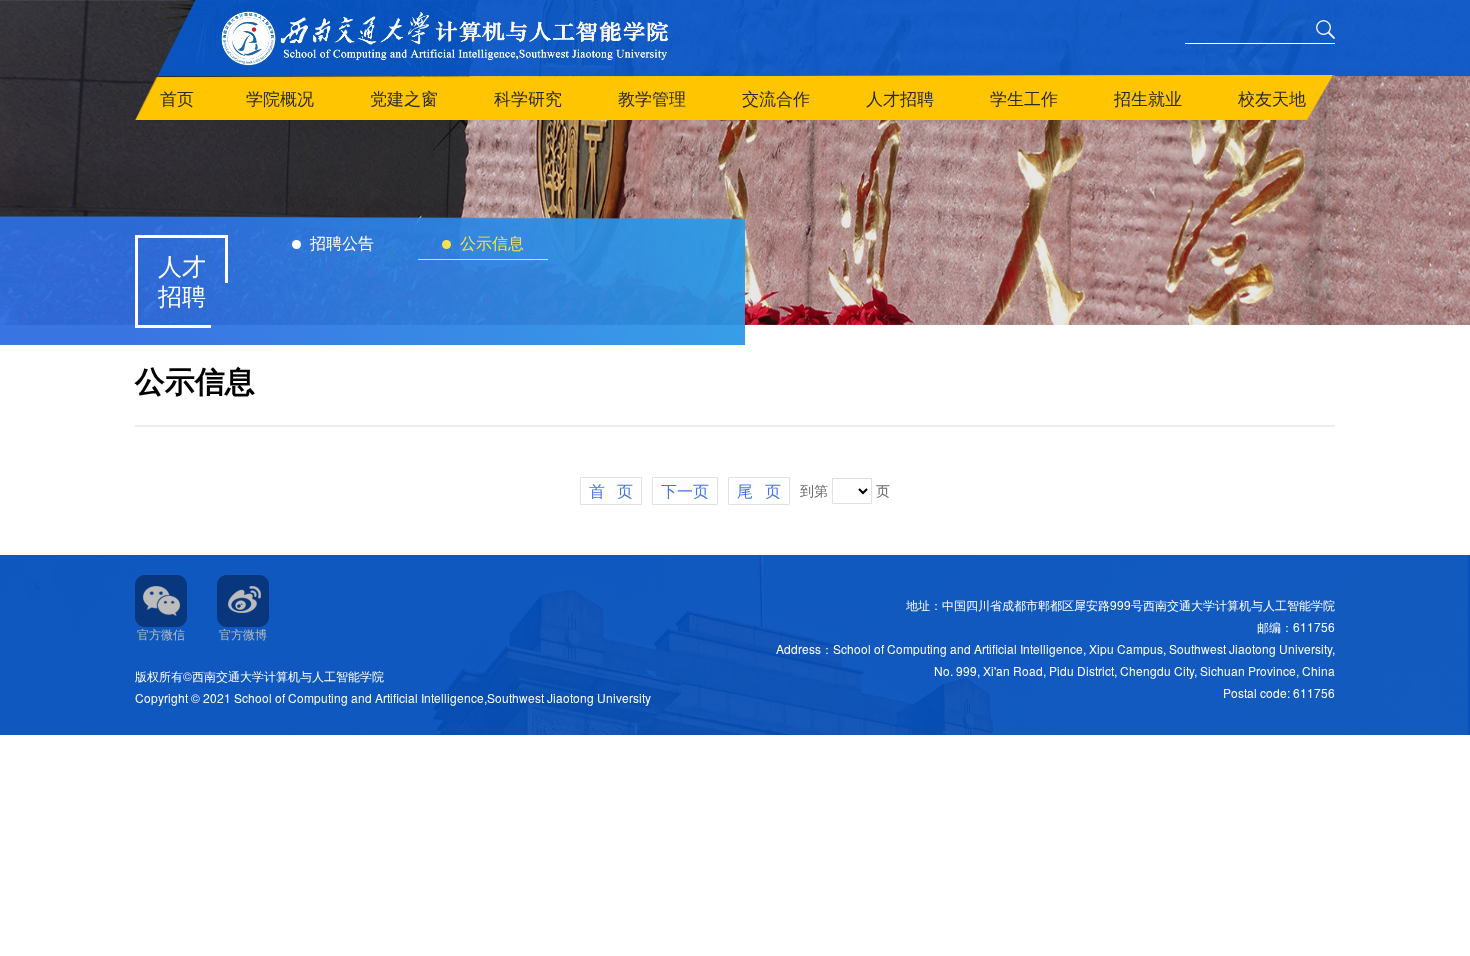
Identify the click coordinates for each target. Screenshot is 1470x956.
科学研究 (528, 97)
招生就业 (1148, 97)
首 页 (611, 490)
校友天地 (1272, 97)
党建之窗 (404, 97)
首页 (177, 97)
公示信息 (490, 242)
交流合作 (776, 97)
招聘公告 (340, 242)
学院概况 (280, 97)
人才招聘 (900, 97)
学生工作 (1024, 97)
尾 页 (759, 490)
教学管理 (652, 97)
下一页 (685, 490)
